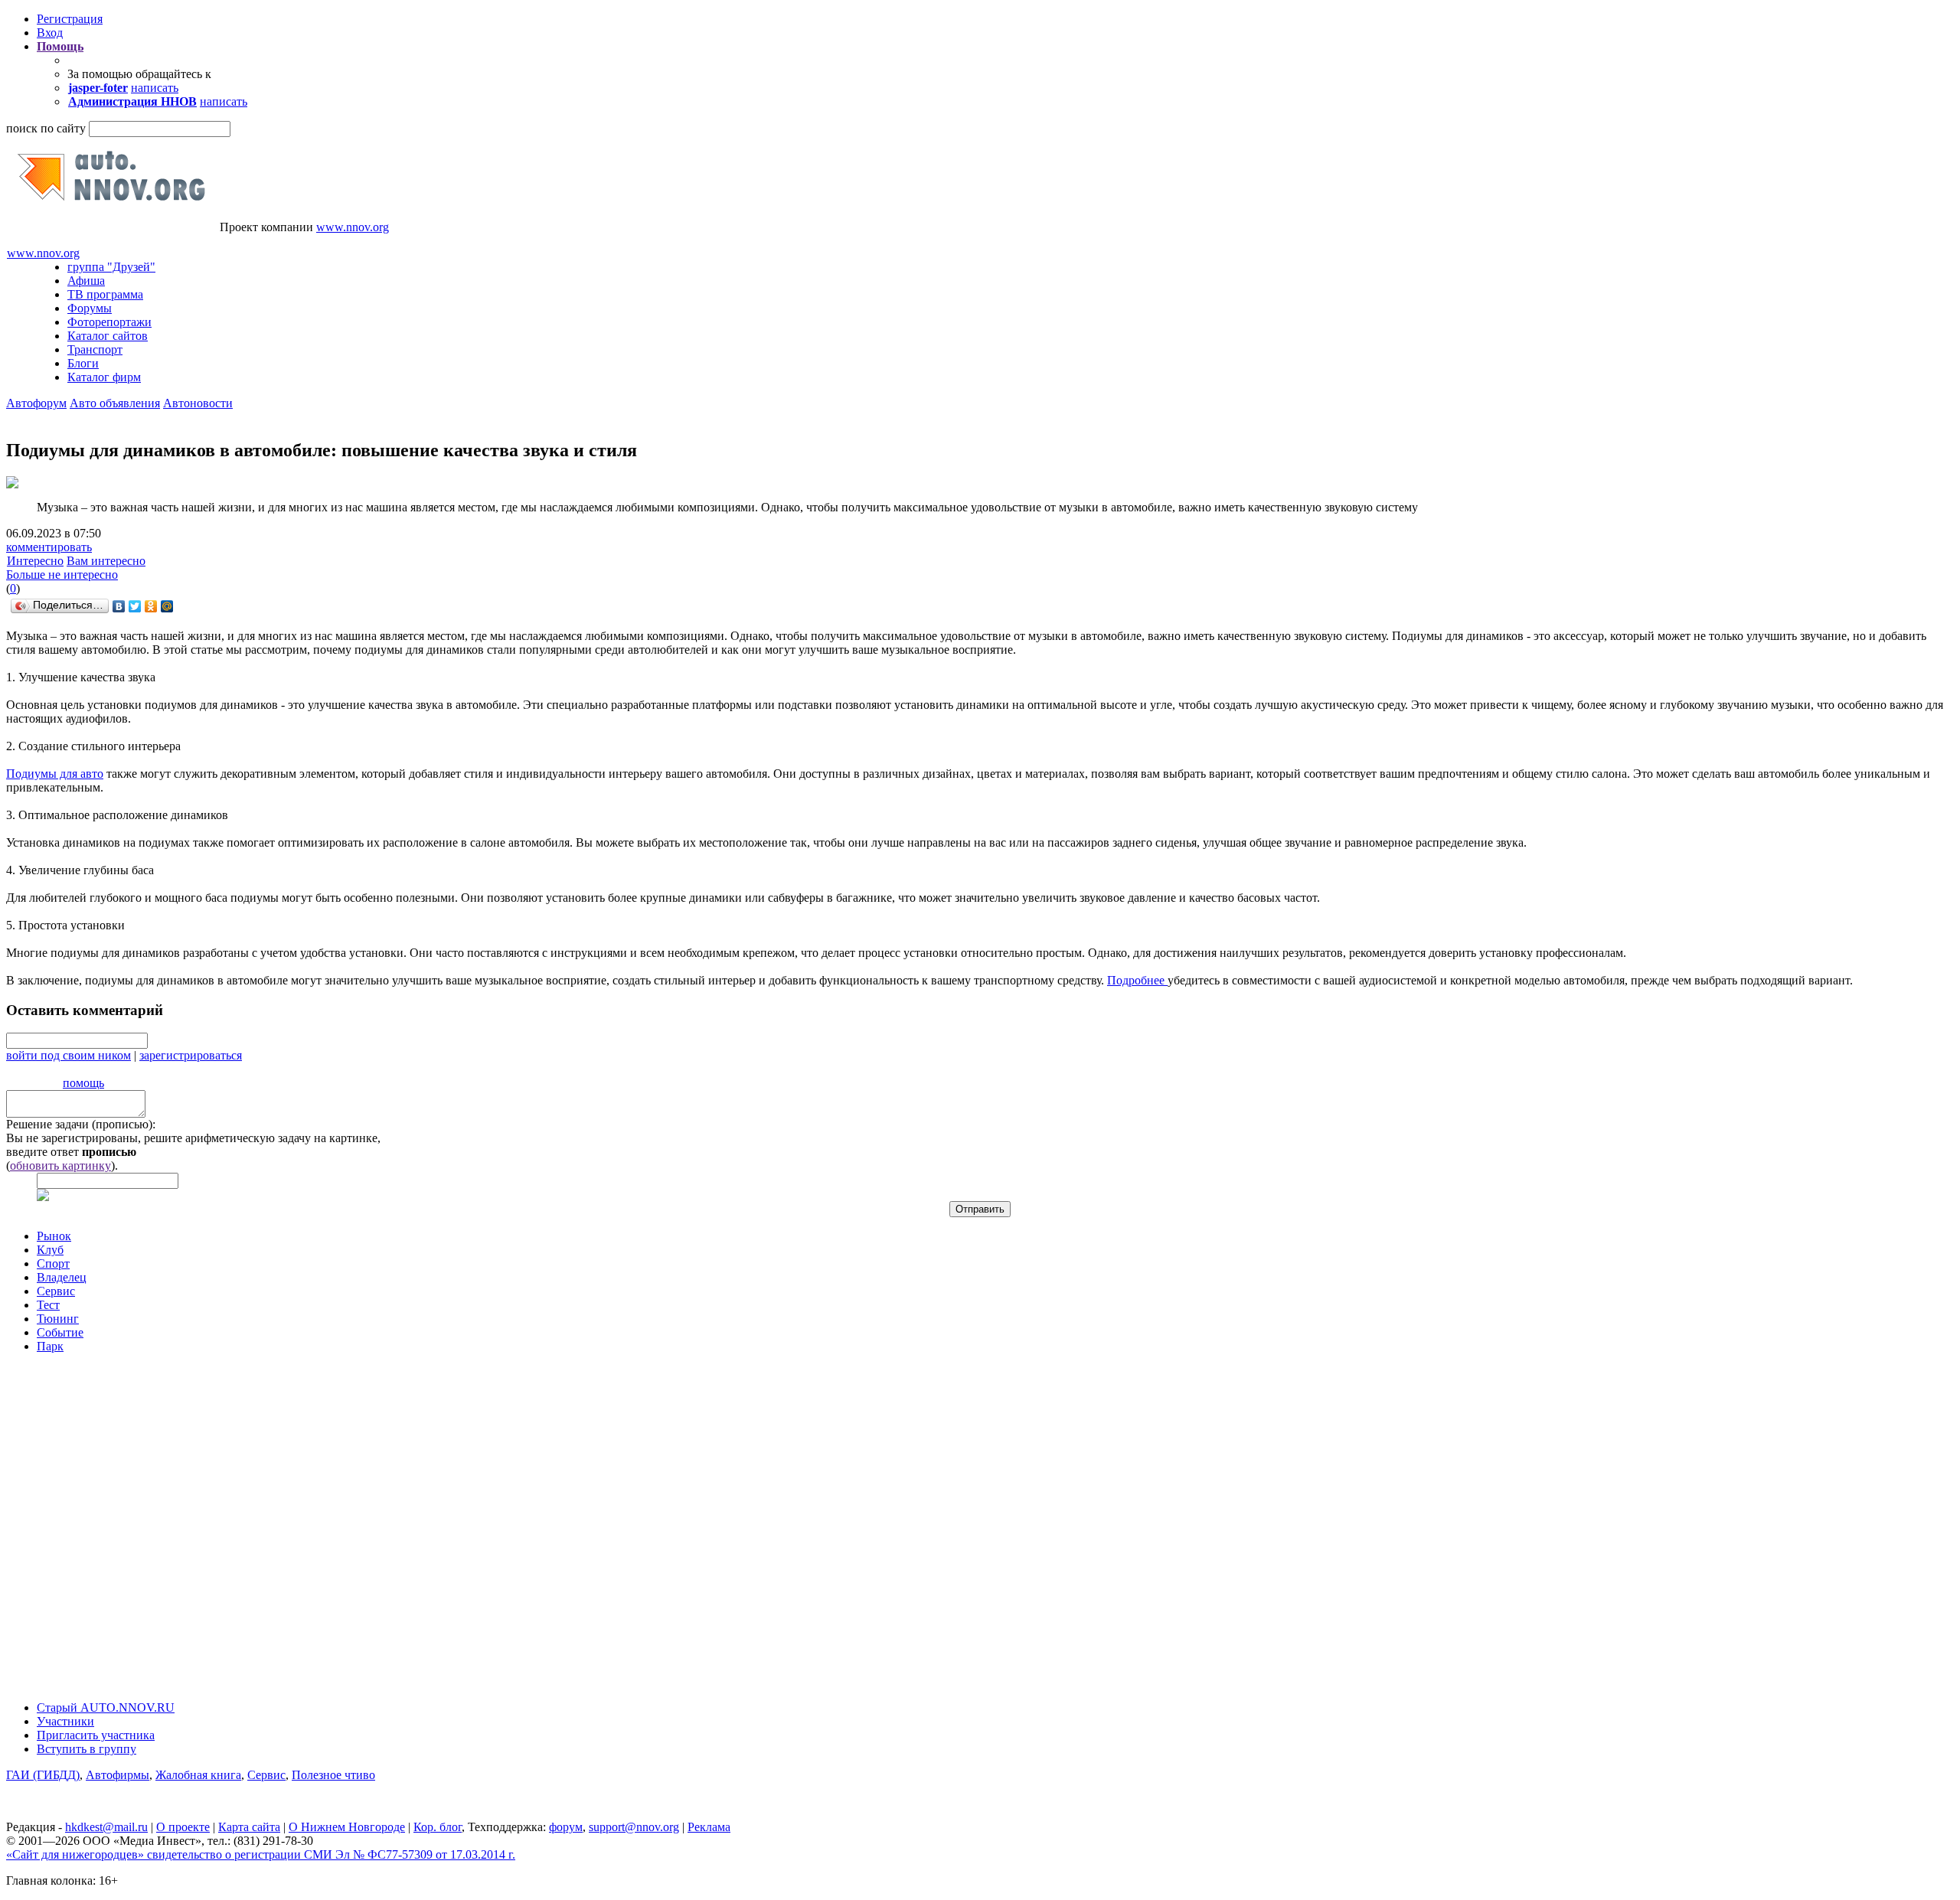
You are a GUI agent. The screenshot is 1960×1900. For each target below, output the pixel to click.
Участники (65, 1721)
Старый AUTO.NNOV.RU (106, 1707)
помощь (83, 1083)
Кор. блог (438, 1827)
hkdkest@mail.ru (106, 1827)
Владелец (62, 1277)
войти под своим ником (69, 1055)
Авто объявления (115, 403)
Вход (50, 33)
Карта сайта (249, 1827)
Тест (48, 1305)
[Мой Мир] (167, 606)
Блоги (83, 363)
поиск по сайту (46, 128)
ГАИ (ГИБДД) (43, 1775)
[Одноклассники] (151, 606)
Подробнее (1137, 980)
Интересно (35, 561)
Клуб (50, 1250)
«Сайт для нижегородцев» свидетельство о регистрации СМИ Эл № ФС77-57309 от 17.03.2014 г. (261, 1854)
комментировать (49, 547)
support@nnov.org (634, 1827)
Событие (60, 1332)
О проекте (183, 1827)
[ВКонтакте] (119, 606)
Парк (50, 1346)
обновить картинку (60, 1165)
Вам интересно (106, 561)
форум (566, 1827)
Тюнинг (58, 1319)
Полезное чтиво (333, 1775)
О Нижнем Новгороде (347, 1827)
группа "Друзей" (111, 267)
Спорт (53, 1263)
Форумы (90, 308)
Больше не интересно (62, 575)
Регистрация (70, 19)
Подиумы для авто (55, 774)
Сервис (56, 1291)
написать (155, 88)
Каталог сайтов (108, 336)
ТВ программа (105, 294)
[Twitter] (135, 606)
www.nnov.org (353, 227)
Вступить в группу (87, 1749)
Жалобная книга (198, 1775)
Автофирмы (118, 1775)
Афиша (86, 281)
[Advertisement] (98, 1519)
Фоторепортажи (109, 322)
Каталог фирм (104, 377)
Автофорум (36, 403)
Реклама (709, 1827)
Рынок (54, 1236)
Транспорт (95, 349)
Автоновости (198, 403)
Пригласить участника (96, 1735)
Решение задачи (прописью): (81, 1124)
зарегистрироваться (191, 1055)
